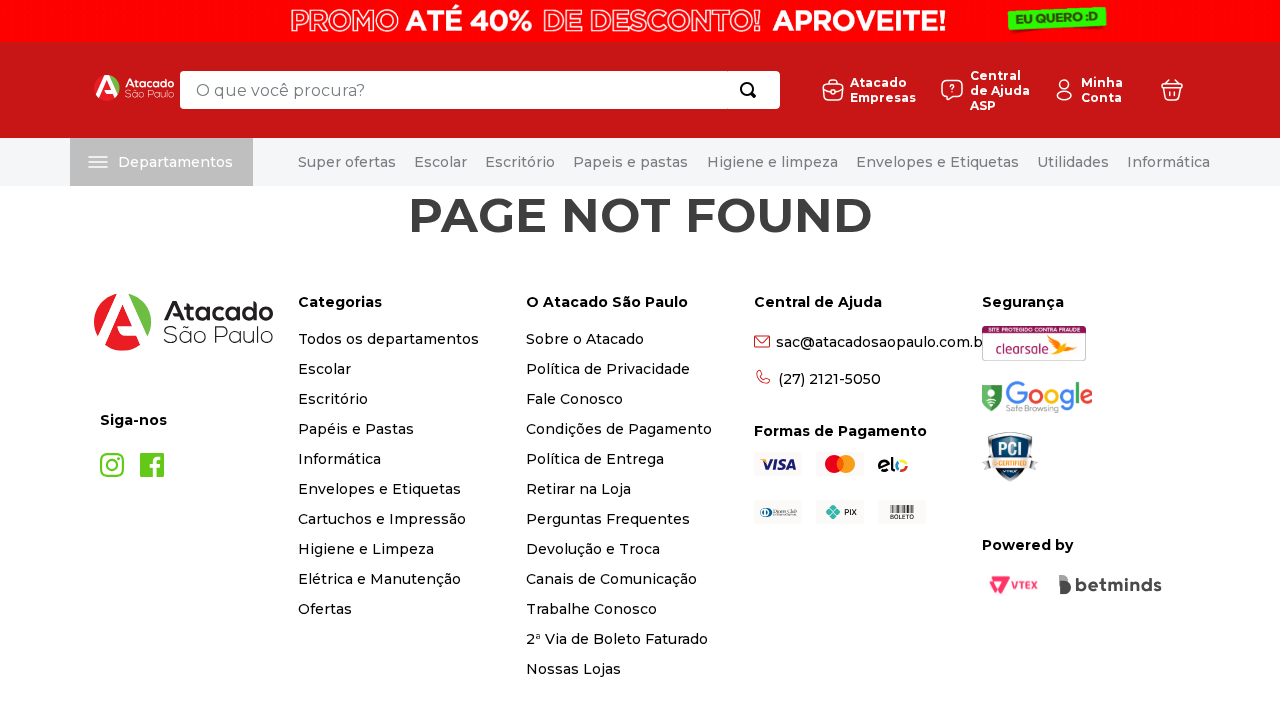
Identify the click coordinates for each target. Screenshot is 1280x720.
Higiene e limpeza (772, 162)
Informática (1168, 162)
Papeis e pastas (630, 162)
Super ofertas (347, 162)
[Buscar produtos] (752, 90)
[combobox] (480, 90)
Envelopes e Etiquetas (937, 162)
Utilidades (1073, 162)
